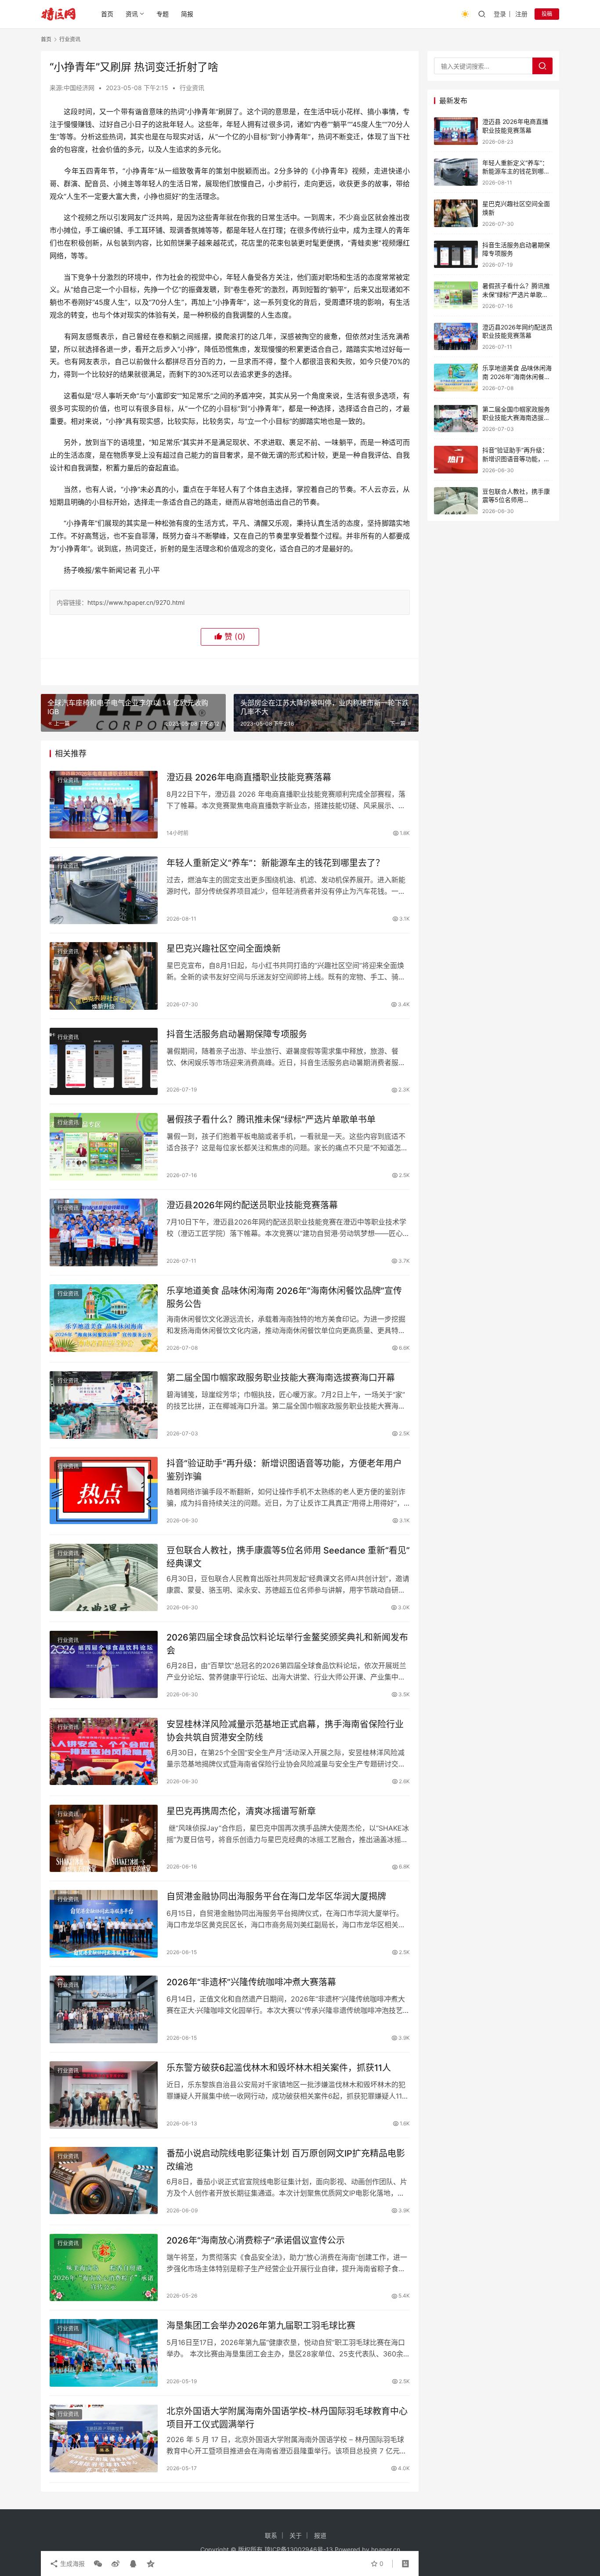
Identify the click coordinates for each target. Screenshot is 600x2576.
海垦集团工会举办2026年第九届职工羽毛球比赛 (261, 2326)
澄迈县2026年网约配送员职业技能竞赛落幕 (252, 1205)
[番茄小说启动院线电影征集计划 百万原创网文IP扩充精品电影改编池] (104, 2181)
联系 (271, 2535)
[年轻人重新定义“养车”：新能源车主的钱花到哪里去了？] (104, 890)
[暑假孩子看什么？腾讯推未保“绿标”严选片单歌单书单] (104, 1147)
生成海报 (72, 2563)
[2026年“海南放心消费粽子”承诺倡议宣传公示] (104, 2268)
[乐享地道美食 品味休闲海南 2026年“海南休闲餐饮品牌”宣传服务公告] (104, 1318)
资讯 (132, 14)
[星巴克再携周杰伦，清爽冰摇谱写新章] (104, 1839)
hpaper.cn (386, 2549)
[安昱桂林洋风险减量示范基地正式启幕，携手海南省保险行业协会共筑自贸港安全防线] (104, 1752)
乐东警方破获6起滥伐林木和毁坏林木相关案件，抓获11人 (279, 2068)
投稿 (547, 14)
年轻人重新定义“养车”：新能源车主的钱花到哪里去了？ (275, 863)
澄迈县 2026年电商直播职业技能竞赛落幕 (249, 777)
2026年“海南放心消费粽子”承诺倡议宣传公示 (256, 2240)
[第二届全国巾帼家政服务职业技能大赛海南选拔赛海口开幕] (104, 1405)
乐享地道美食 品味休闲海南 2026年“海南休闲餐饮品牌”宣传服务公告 (284, 1297)
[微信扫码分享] (98, 2564)
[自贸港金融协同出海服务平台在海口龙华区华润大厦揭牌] (104, 1924)
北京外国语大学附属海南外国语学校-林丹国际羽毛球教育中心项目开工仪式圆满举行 (287, 2418)
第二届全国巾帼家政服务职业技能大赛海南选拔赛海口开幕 (281, 1378)
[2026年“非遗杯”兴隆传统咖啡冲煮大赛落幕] (104, 2009)
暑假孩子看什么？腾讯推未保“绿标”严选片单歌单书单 (271, 1120)
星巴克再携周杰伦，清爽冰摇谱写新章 (241, 1811)
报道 (320, 2535)
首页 (107, 14)
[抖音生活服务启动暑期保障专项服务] (104, 1062)
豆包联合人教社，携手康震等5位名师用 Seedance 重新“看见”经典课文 (288, 1557)
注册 (521, 14)
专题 (163, 14)
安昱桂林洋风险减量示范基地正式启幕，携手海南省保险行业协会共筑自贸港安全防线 (285, 1731)
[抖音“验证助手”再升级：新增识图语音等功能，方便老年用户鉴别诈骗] (104, 1491)
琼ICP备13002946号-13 (299, 2549)
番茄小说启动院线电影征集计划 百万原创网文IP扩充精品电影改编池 (286, 2160)
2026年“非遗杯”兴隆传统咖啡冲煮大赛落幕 (251, 1982)
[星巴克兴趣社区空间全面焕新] (104, 976)
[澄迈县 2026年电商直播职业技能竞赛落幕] (104, 805)
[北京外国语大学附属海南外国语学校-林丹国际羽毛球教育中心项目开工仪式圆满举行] (104, 2439)
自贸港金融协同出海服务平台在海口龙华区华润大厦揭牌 (276, 1897)
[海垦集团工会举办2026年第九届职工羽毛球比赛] (104, 2353)
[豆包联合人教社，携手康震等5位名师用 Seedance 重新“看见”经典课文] (104, 1578)
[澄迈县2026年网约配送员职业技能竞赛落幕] (104, 1232)
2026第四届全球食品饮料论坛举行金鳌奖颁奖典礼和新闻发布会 (287, 1644)
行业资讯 (192, 88)
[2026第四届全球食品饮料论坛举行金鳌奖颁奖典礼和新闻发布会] (104, 1665)
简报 (187, 14)
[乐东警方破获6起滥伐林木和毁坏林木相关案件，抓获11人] (104, 2095)
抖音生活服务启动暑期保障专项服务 (237, 1034)
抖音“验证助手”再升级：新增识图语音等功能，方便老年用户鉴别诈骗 (284, 1470)
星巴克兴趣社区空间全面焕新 (224, 949)
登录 (500, 14)
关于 (296, 2535)
